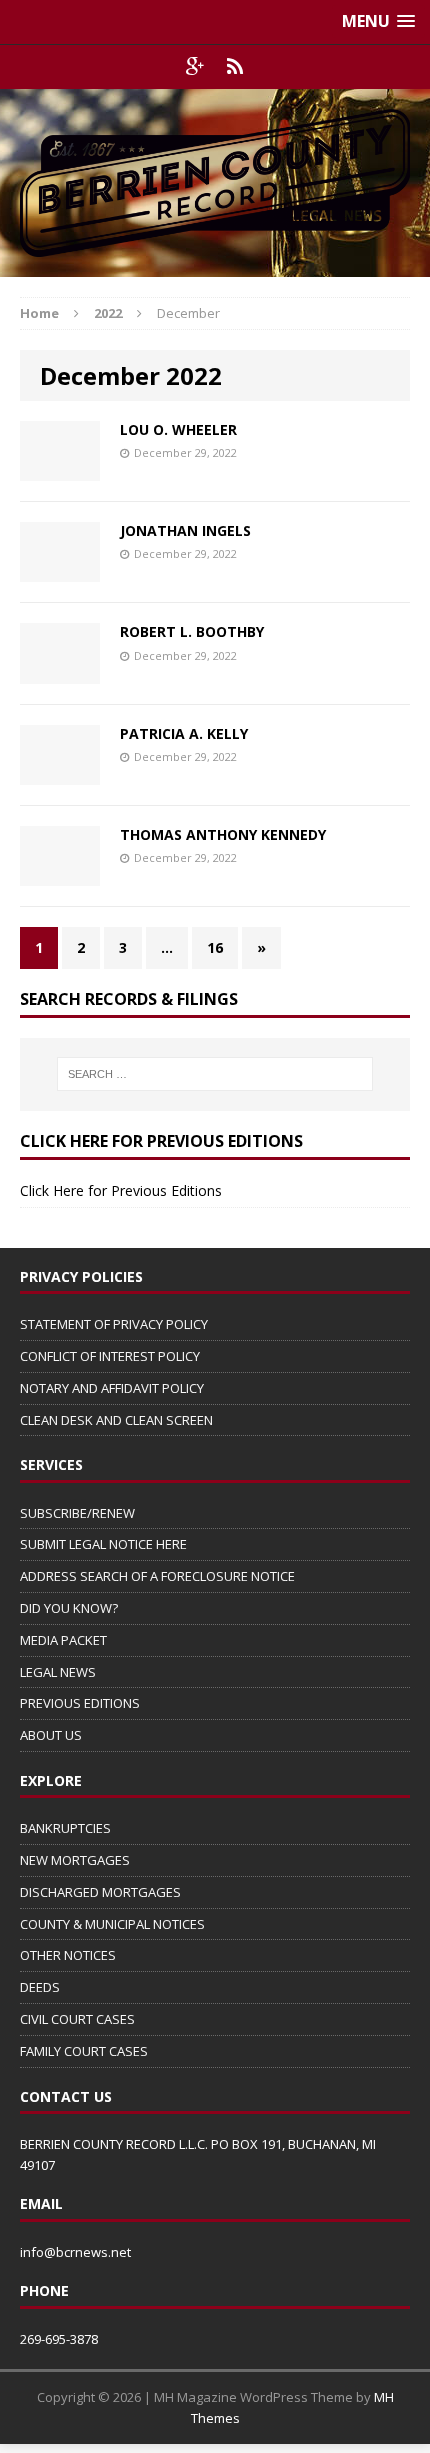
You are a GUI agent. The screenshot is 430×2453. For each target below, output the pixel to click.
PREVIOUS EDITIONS (80, 1703)
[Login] (235, 67)
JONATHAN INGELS (185, 530)
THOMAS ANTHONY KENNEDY (223, 834)
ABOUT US (51, 1735)
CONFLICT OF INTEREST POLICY (110, 1356)
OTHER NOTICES (68, 1955)
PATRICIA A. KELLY (184, 733)
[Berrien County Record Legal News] (215, 183)
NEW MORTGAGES (75, 1860)
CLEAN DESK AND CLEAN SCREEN (116, 1420)
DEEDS (40, 1987)
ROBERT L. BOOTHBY (192, 631)
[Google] (195, 67)
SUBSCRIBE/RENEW (77, 1513)
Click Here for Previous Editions (121, 1190)
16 (215, 947)
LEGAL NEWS (58, 1672)
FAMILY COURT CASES (84, 2051)
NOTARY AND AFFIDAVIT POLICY (112, 1388)
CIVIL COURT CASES (77, 2019)
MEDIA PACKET (63, 1640)
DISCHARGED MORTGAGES (100, 1892)
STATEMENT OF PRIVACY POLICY (114, 1324)
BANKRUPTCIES (65, 1828)
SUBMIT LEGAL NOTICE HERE (103, 1544)
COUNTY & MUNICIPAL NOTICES (112, 1924)
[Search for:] (215, 1074)
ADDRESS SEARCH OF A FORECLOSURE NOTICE (157, 1576)
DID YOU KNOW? (69, 1608)
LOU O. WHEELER (178, 429)
